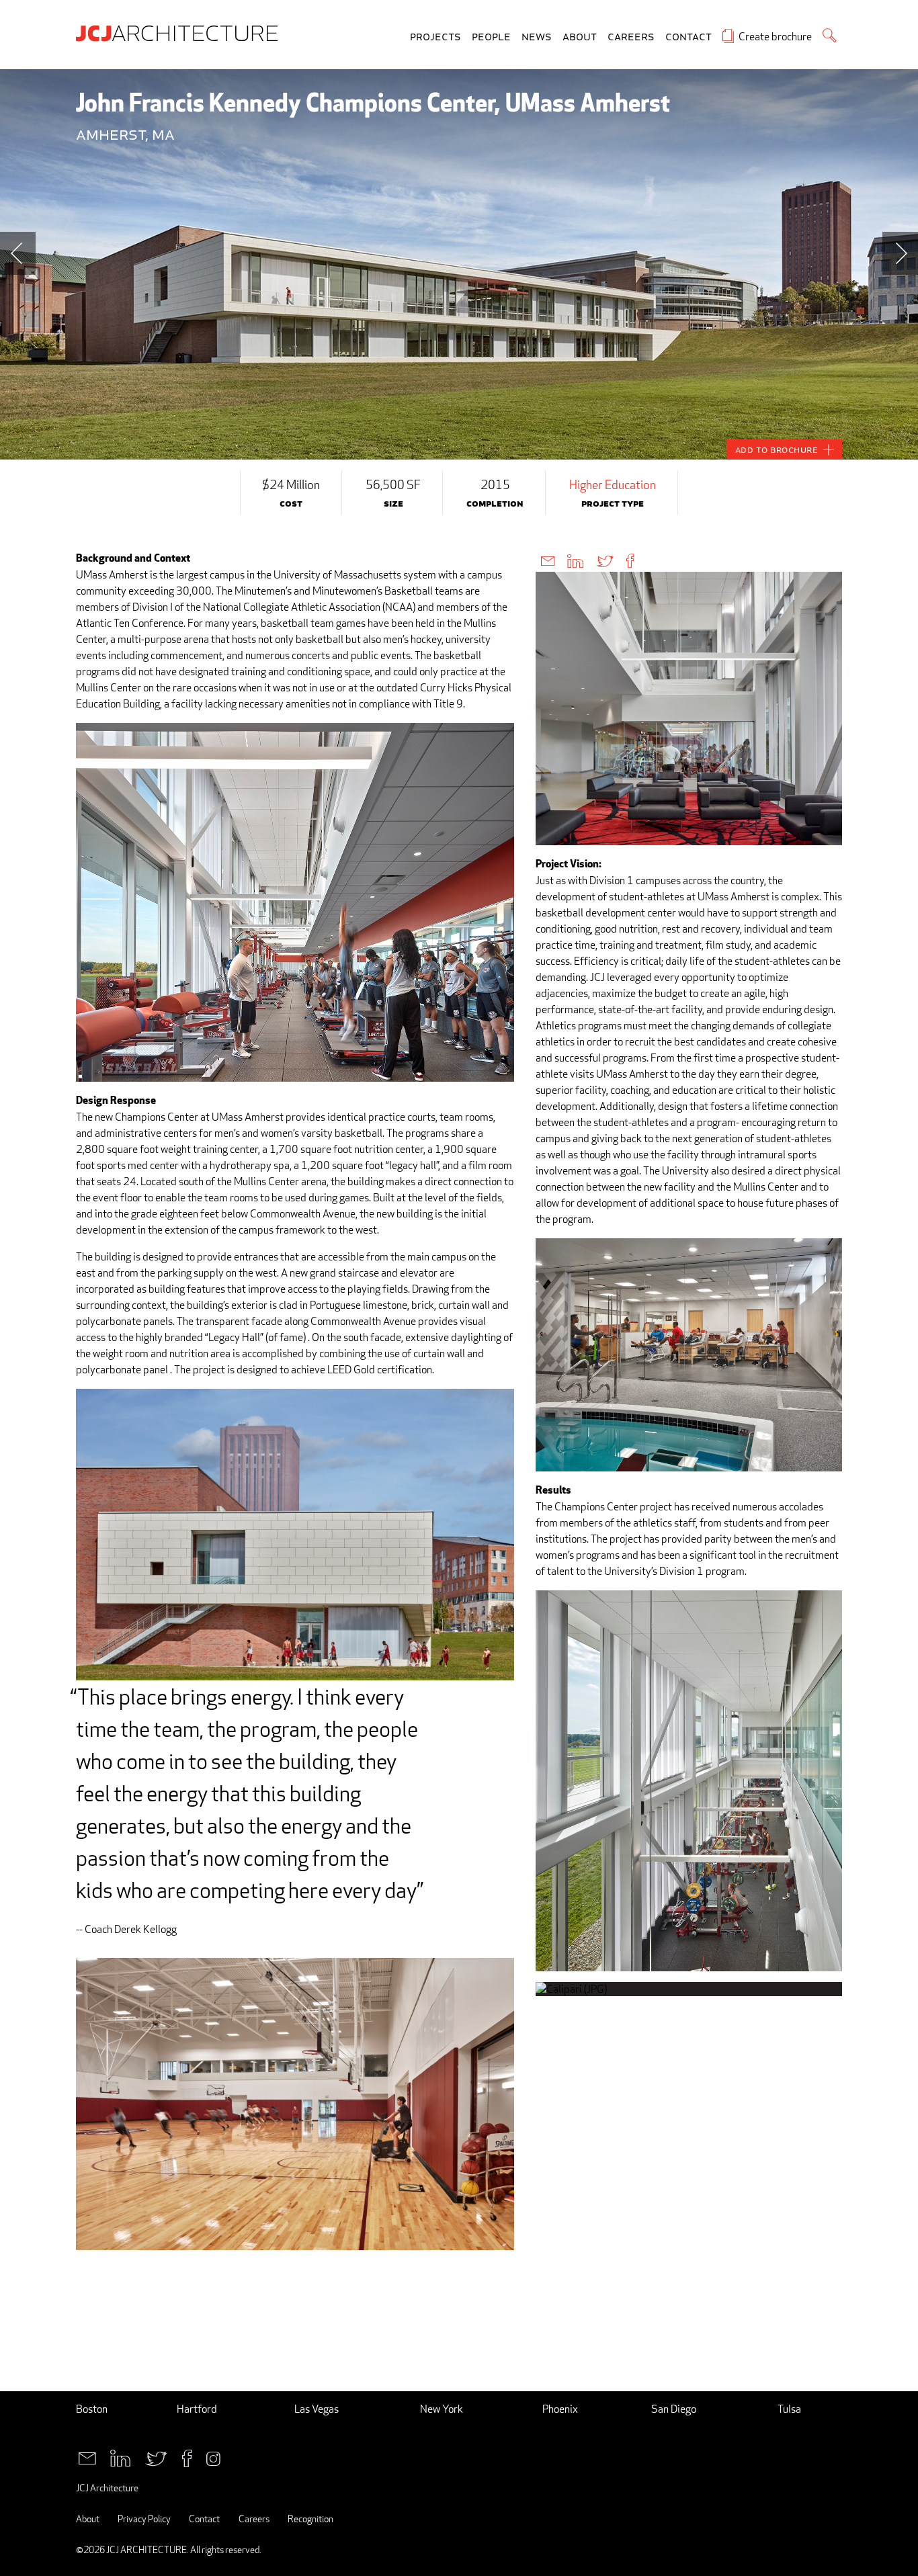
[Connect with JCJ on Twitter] (156, 2457)
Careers (631, 37)
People (491, 37)
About (580, 37)
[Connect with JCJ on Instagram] (213, 2457)
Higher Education (613, 484)
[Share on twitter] (605, 560)
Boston (92, 2409)
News (537, 37)
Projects (435, 37)
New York (442, 2409)
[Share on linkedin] (575, 560)
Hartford (197, 2409)
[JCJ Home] (180, 32)
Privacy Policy (144, 2519)
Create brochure (775, 37)
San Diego (674, 2409)
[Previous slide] (18, 253)
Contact (688, 37)
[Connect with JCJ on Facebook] (187, 2457)
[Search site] (830, 35)
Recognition (310, 2519)
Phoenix (560, 2409)
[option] (459, 264)
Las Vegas (317, 2409)
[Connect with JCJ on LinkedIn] (120, 2457)
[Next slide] (900, 253)
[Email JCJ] (87, 2457)
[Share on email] (548, 560)
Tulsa (789, 2409)
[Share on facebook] (630, 560)
